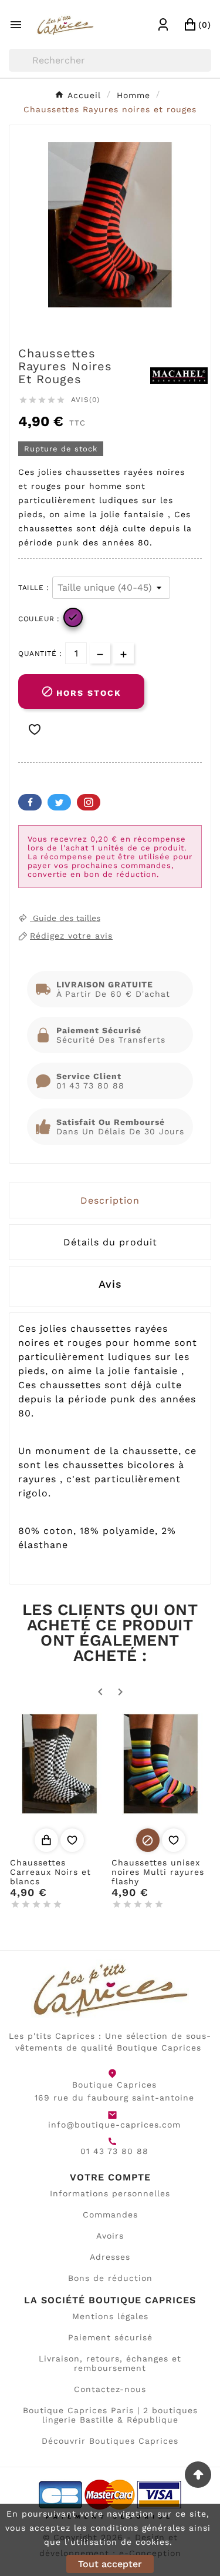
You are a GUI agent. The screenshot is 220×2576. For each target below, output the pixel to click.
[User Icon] (163, 25)
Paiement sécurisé (110, 2337)
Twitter (59, 802)
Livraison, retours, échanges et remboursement (110, 2363)
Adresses (110, 2257)
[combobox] (110, 60)
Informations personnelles (110, 2193)
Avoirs (110, 2236)
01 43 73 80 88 (114, 2151)
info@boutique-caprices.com (114, 2125)
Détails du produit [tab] (110, 1242)
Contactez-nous (110, 2389)
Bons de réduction (110, 2278)
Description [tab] (110, 1200)
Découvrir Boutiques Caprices (110, 2441)
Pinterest (89, 802)
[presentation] (110, 1287)
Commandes (110, 2215)
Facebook (30, 802)
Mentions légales (110, 2316)
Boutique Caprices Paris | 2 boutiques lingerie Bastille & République (110, 2415)
